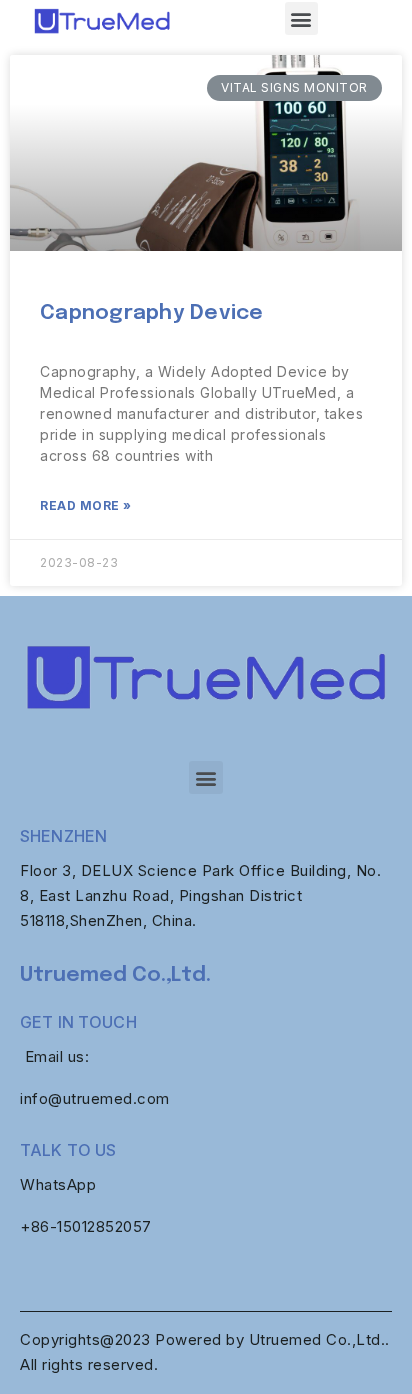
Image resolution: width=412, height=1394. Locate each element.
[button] (302, 18)
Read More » (86, 505)
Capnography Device (152, 313)
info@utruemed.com (95, 1098)
